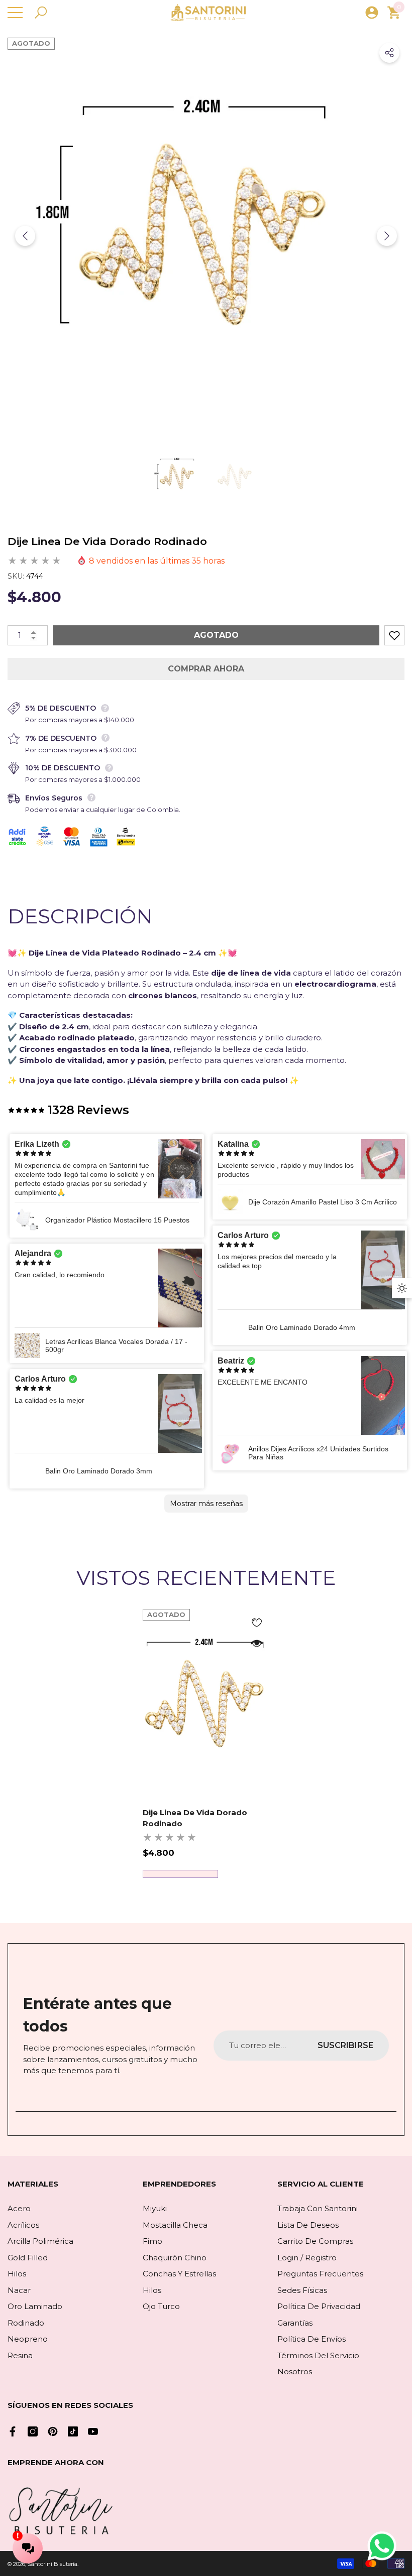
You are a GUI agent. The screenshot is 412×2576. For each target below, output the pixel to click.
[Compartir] (389, 53)
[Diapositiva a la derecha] (387, 236)
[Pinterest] (53, 2431)
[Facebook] (13, 2431)
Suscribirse (345, 2045)
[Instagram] (33, 2431)
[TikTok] (73, 2431)
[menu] (15, 13)
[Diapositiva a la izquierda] (25, 236)
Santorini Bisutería (53, 2564)
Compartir (389, 53)
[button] (41, 13)
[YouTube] (93, 2431)
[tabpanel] (206, 1743)
